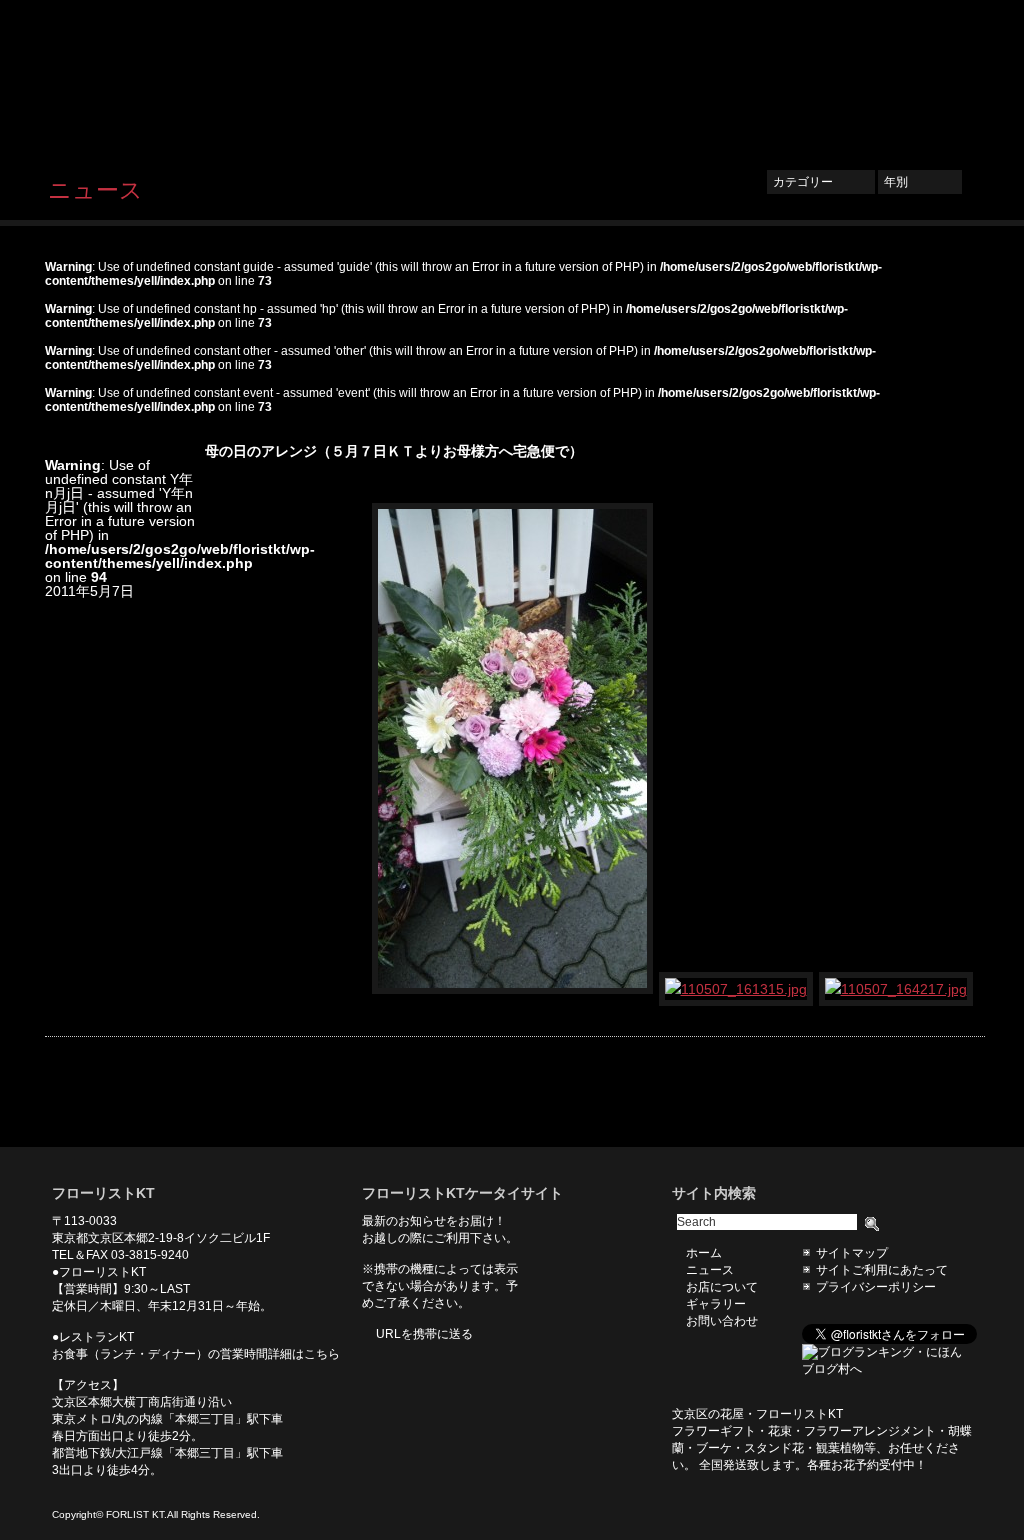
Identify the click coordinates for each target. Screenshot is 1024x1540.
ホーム (553, 77)
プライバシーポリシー (876, 1287)
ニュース (628, 77)
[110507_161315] (737, 989)
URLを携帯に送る (424, 1334)
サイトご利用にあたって (882, 1270)
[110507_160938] (513, 989)
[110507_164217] (897, 989)
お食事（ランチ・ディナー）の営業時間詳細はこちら (196, 1354)
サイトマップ (852, 1253)
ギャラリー (822, 77)
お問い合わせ (922, 77)
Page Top (955, 1117)
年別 (920, 182)
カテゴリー (821, 182)
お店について (722, 77)
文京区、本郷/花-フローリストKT (152, 76)
